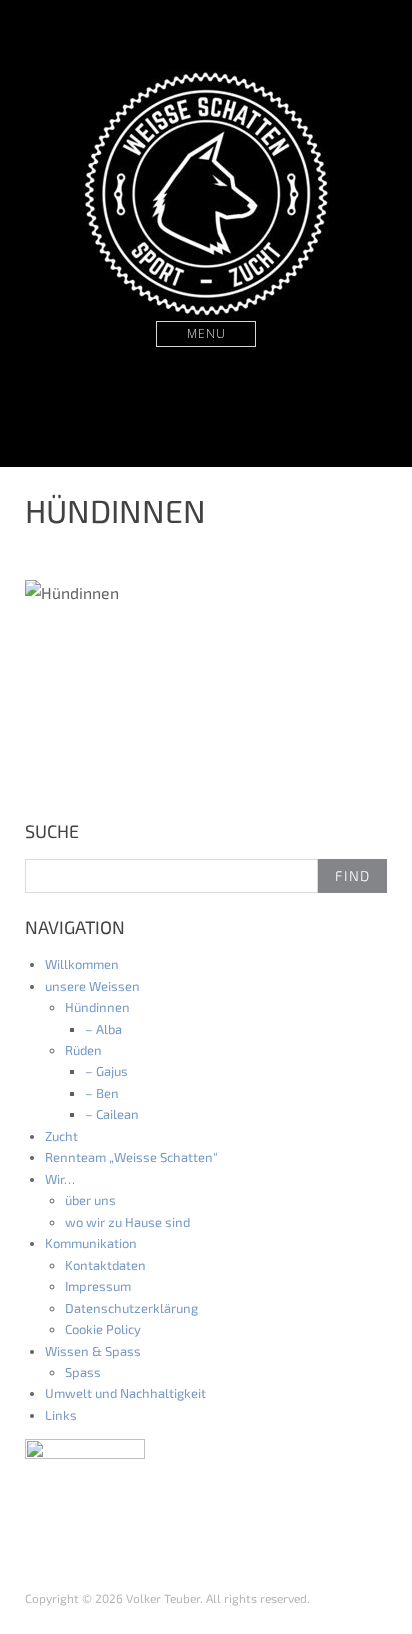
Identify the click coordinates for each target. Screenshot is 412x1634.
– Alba (103, 1029)
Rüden (83, 1050)
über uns (90, 1200)
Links (61, 1415)
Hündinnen (97, 1007)
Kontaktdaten (105, 1265)
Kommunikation (91, 1243)
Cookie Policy (103, 1329)
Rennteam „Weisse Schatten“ (131, 1157)
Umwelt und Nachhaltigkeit (125, 1393)
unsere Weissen (92, 986)
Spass (83, 1372)
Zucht (61, 1136)
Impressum (98, 1286)
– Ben (102, 1093)
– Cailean (112, 1114)
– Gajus (106, 1071)
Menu (206, 333)
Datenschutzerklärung (131, 1308)
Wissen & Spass (93, 1351)
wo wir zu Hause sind (127, 1222)
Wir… (60, 1179)
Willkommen (82, 964)
